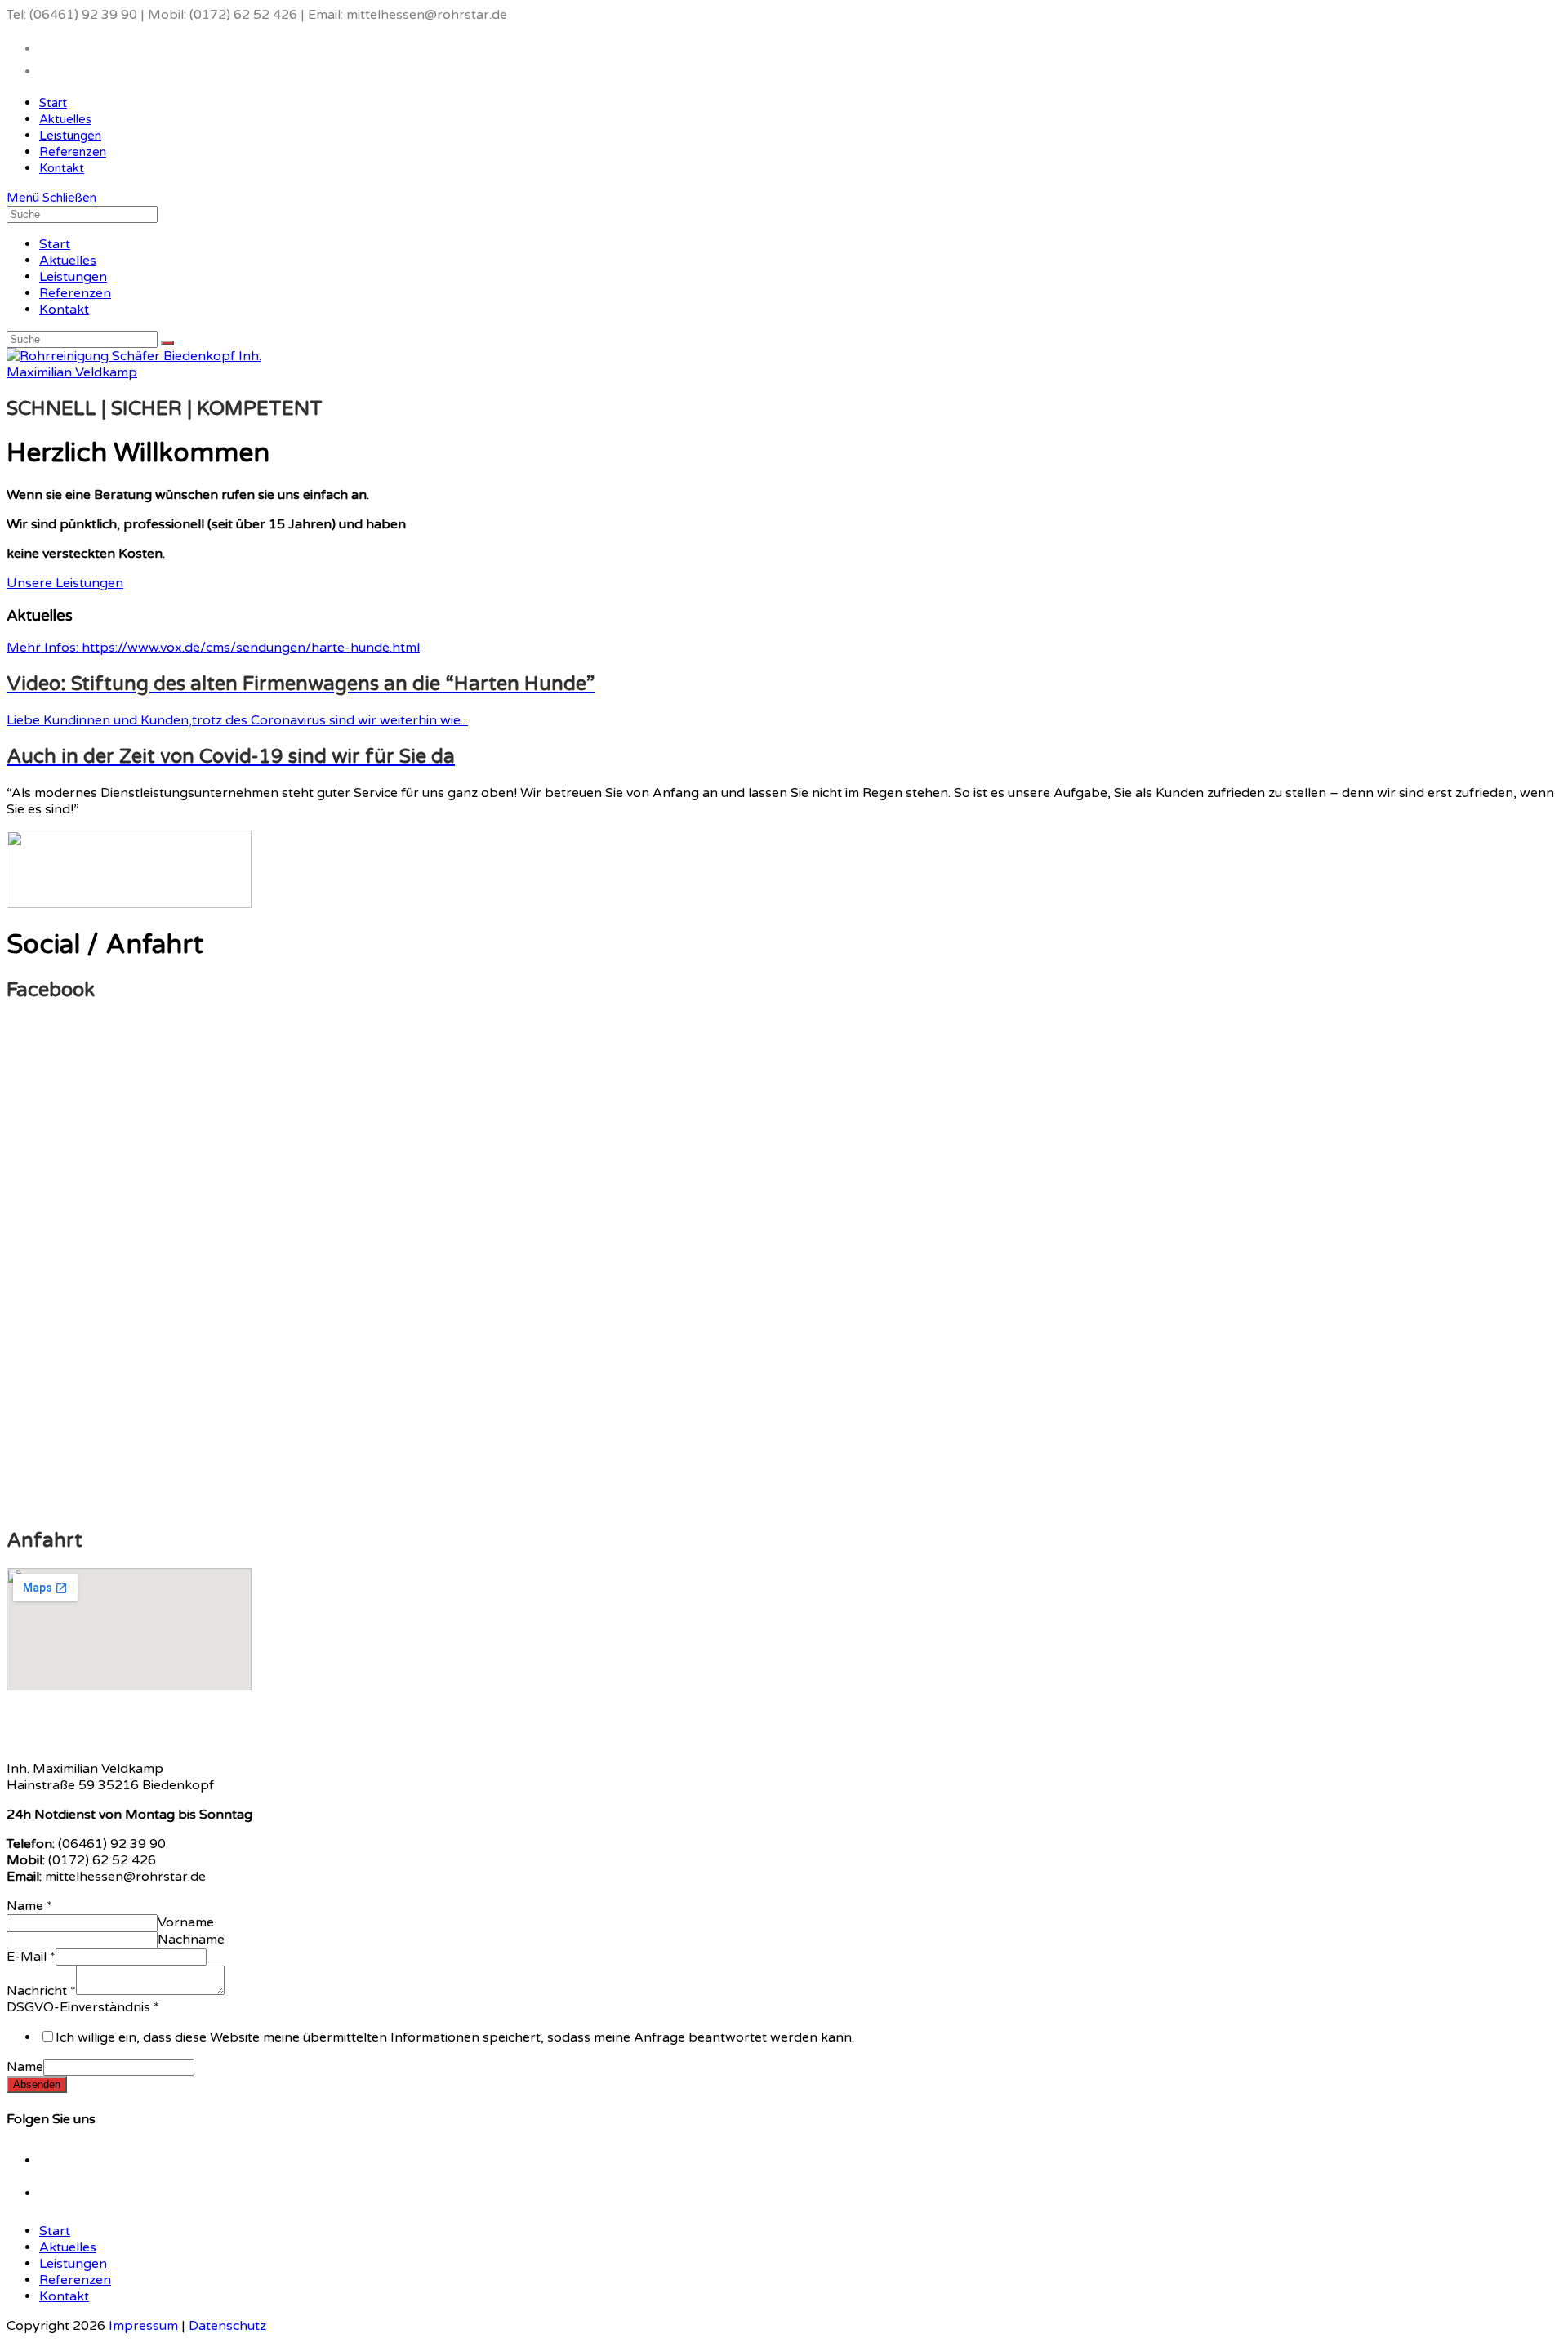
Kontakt (64, 310)
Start (55, 244)
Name (29, 1906)
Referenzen (75, 293)
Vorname (186, 1922)
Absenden (37, 2084)
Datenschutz (227, 2326)
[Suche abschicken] (167, 343)
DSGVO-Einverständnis (83, 2007)
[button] (65, 583)
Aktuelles (68, 261)
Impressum (143, 2326)
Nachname (191, 1940)
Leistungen (73, 277)
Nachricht (41, 1991)
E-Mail (31, 1957)
